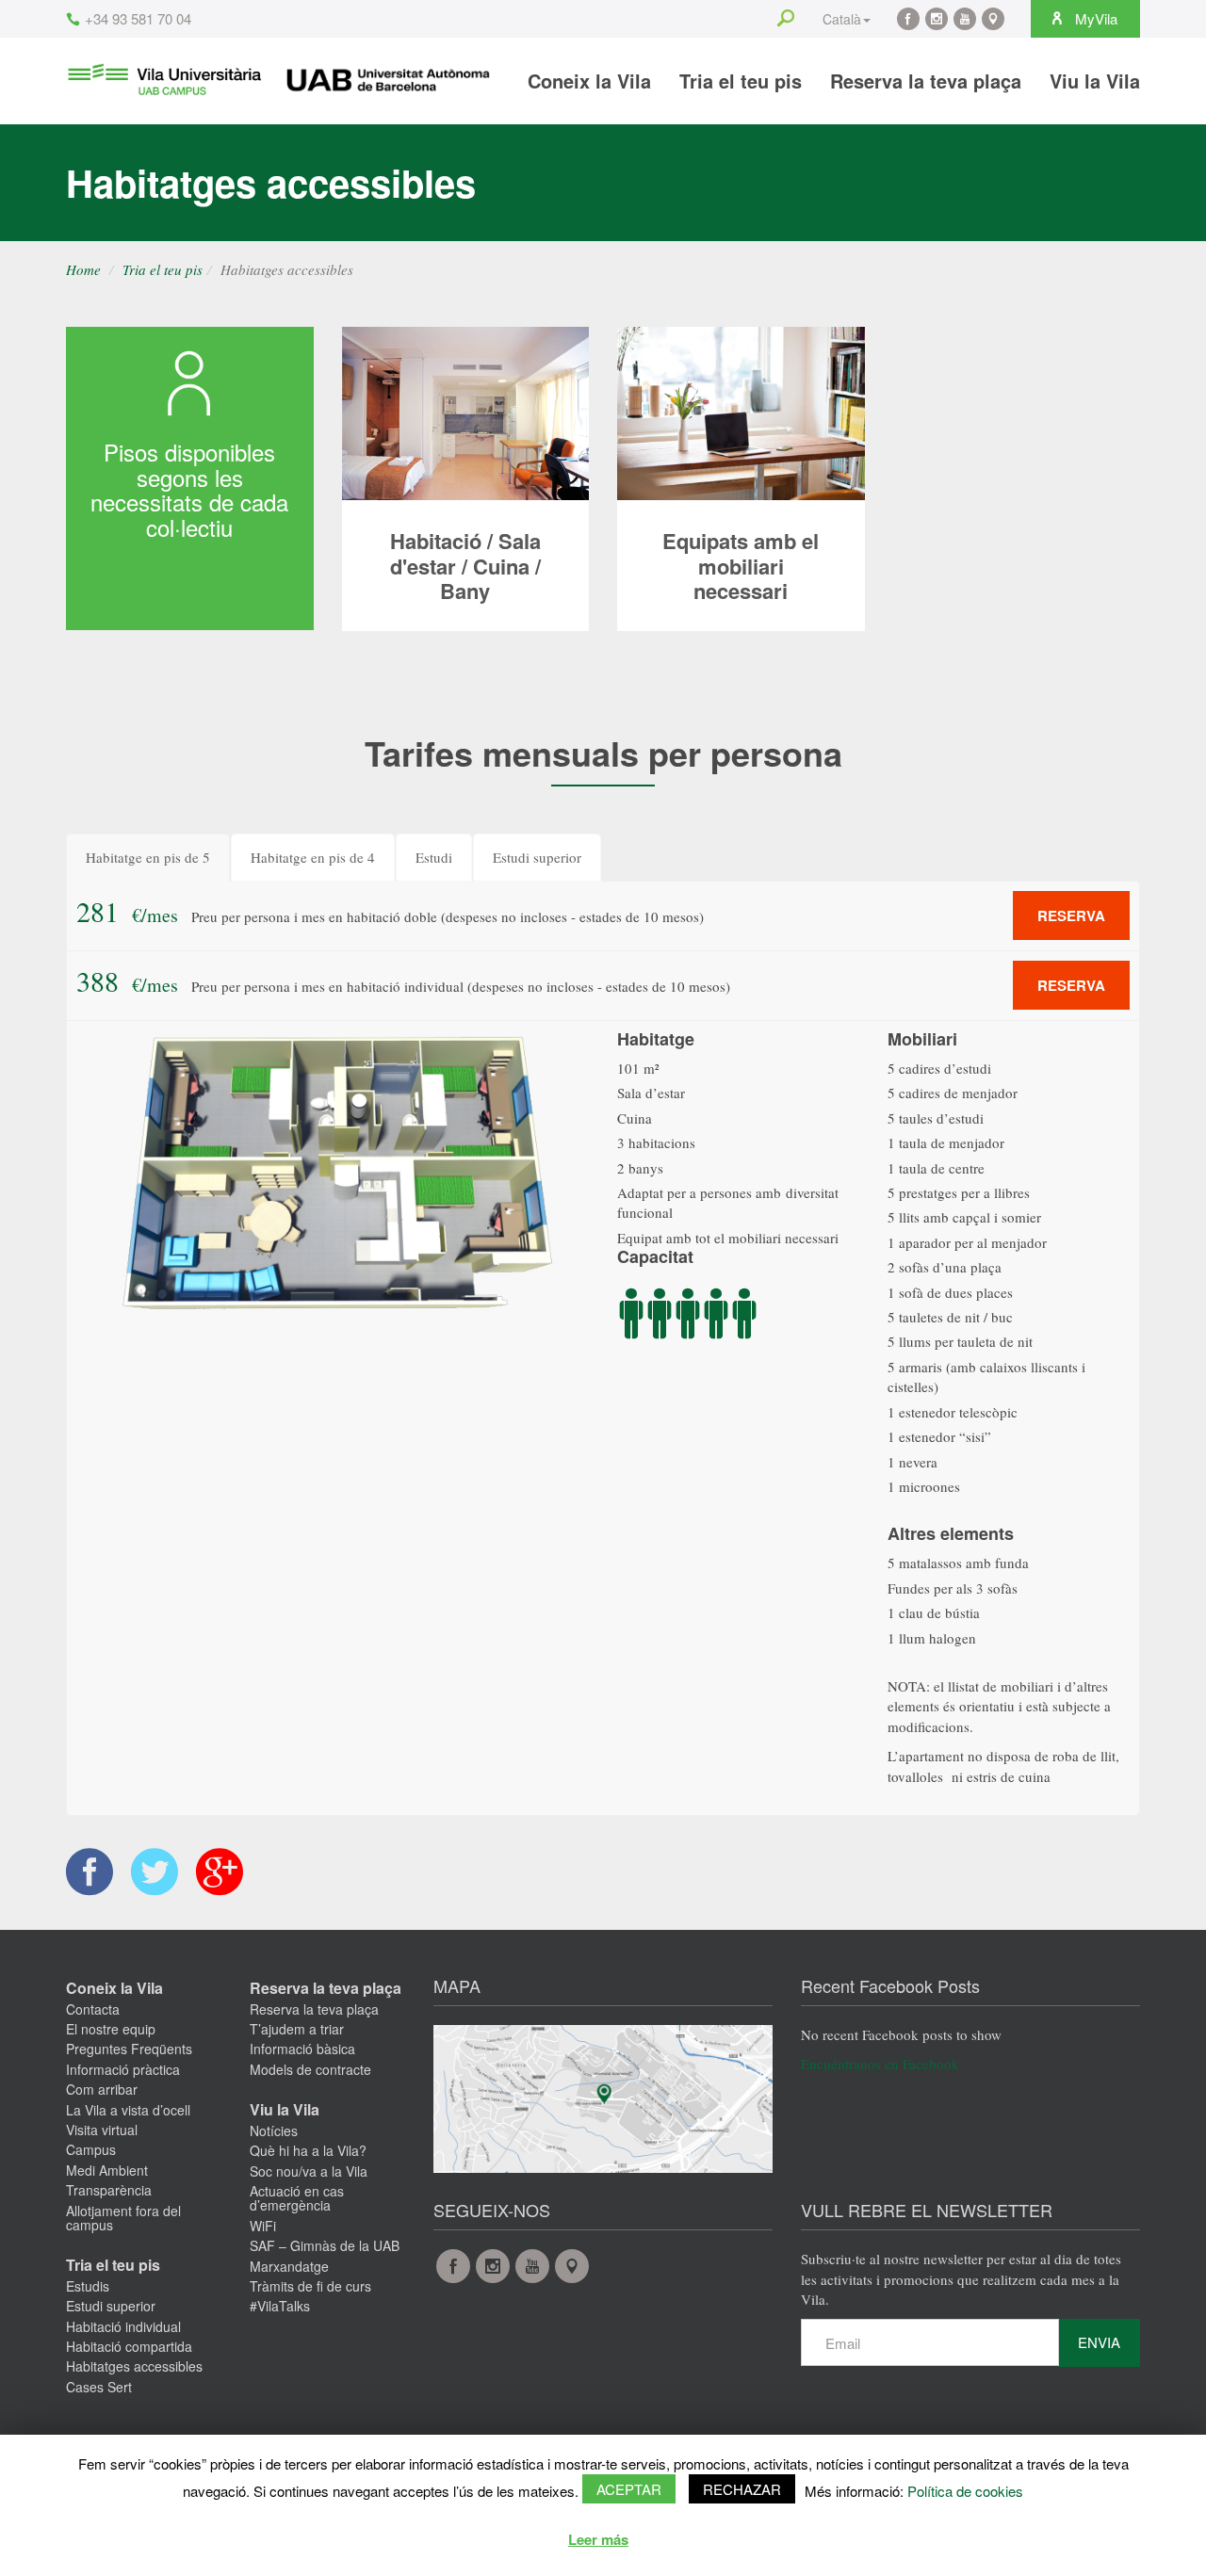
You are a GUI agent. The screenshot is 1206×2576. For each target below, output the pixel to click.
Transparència (109, 2190)
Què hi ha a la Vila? (308, 2150)
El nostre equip (111, 2029)
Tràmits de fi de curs (310, 2286)
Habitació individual (123, 2326)
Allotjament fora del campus (123, 2218)
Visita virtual (102, 2130)
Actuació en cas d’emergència (297, 2198)
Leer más (598, 2539)
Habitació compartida (129, 2346)
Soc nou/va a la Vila (309, 2171)
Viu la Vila (1095, 81)
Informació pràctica (123, 2069)
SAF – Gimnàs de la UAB (325, 2245)
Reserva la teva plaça (926, 81)
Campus (91, 2149)
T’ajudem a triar (297, 2029)
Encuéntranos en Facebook (880, 2064)
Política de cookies (965, 2491)
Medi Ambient (107, 2170)
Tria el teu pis (741, 81)
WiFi (263, 2226)
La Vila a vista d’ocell (128, 2110)
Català (842, 19)
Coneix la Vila (589, 81)
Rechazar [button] (742, 2489)
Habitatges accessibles (134, 2366)
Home (83, 269)
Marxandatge (289, 2266)
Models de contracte (310, 2069)
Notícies (274, 2130)
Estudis (88, 2286)
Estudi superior (111, 2306)
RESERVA (1071, 915)
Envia (1099, 2342)
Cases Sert (99, 2387)
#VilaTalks (280, 2306)
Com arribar (102, 2089)
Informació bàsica (302, 2049)
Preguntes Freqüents (129, 2049)
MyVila (1094, 18)
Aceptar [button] (629, 2489)
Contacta (93, 2009)
